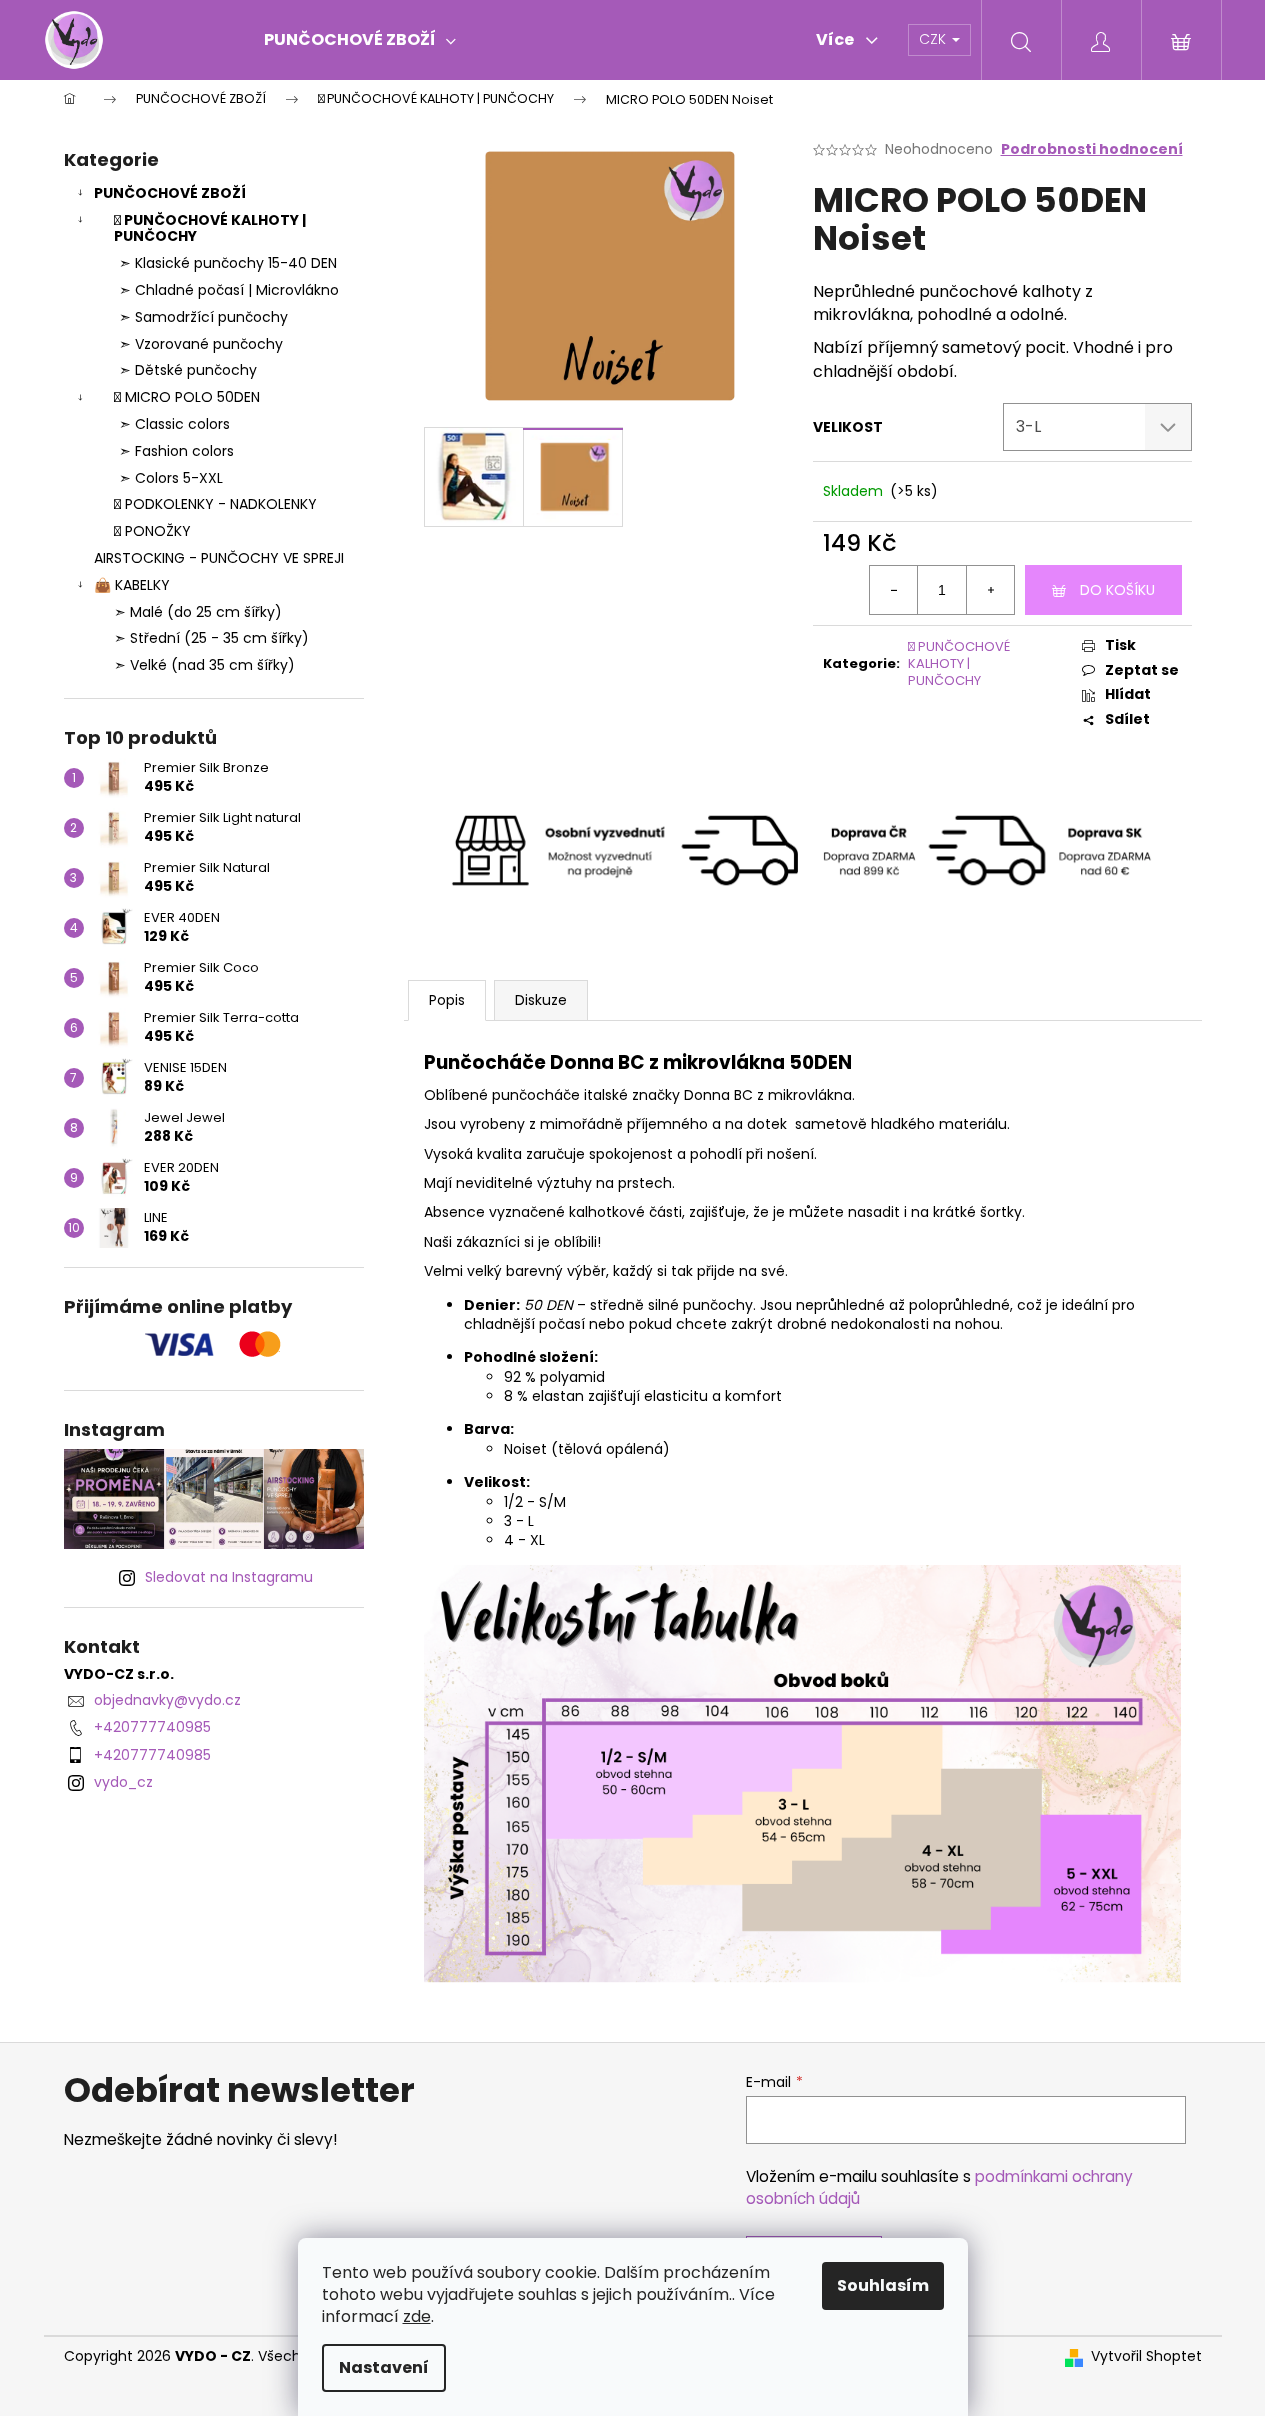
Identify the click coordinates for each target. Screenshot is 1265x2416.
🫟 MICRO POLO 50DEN (187, 397)
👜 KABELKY (132, 585)
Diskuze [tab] (541, 1000)
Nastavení (384, 2367)
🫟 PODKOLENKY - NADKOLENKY (215, 504)
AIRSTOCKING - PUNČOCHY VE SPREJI (219, 558)
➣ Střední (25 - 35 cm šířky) (211, 638)
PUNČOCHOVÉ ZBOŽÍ (170, 193)
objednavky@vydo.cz (167, 1700)
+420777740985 (152, 1727)
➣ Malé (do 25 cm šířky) (198, 612)
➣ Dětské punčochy (188, 370)
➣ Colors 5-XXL (171, 478)
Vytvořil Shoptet (1146, 2356)
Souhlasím (883, 2285)
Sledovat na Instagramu (229, 1577)
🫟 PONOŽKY (152, 531)
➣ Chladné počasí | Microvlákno (229, 290)
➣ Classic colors (174, 424)
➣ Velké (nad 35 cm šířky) (204, 665)
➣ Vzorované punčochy (201, 344)
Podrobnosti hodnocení (1092, 149)
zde (417, 2316)
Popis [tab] (447, 1000)
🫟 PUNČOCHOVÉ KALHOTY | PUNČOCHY (210, 228)
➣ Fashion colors (176, 451)
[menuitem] (360, 40)
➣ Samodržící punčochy (203, 317)
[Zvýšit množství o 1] (990, 590)
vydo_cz (123, 1782)
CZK (934, 39)
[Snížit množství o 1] (894, 590)
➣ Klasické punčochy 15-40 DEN (228, 263)
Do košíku (1117, 590)
